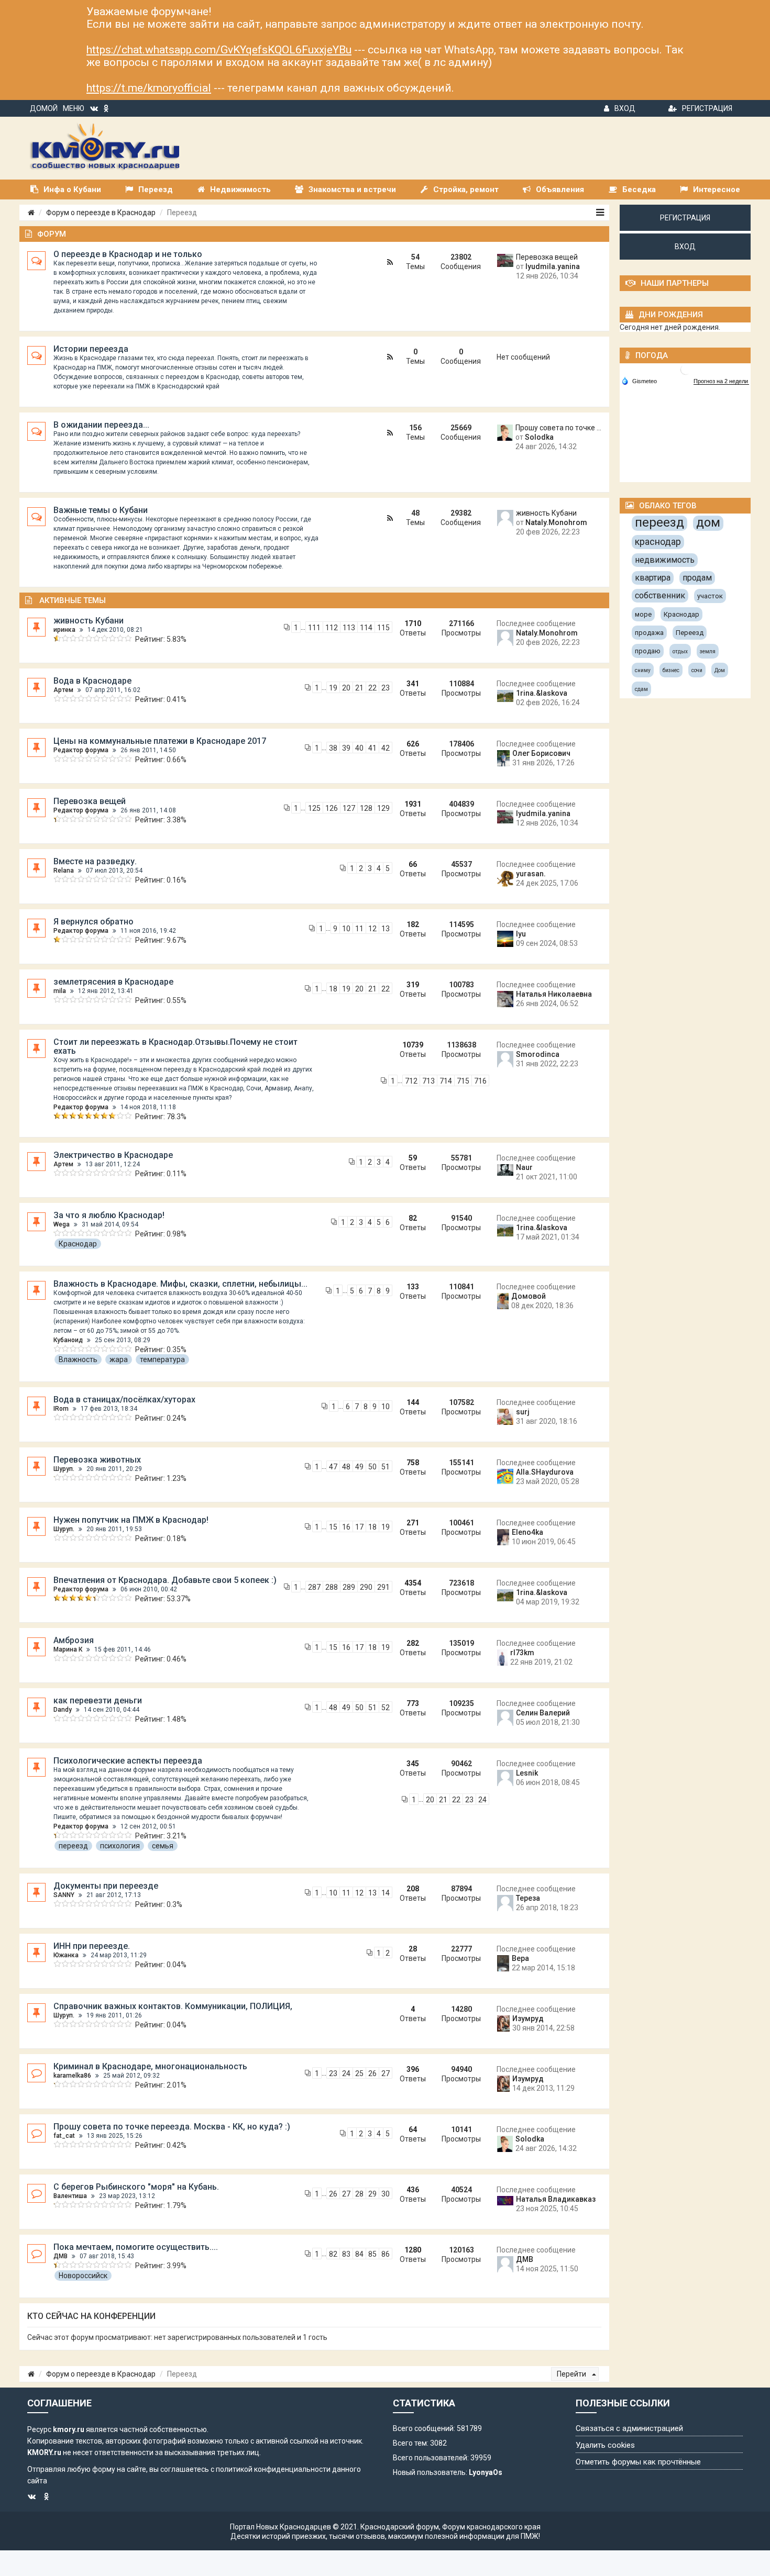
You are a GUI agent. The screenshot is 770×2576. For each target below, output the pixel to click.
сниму (643, 670)
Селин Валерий (543, 1713)
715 (463, 1081)
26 (372, 2073)
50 (372, 1467)
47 (333, 1467)
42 (386, 748)
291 (383, 1587)
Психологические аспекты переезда (128, 1761)
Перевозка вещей (547, 257)
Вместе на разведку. (95, 861)
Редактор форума (81, 750)
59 (413, 1158)
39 (346, 748)
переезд (73, 1846)
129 (383, 808)
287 (314, 1587)
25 (359, 2073)
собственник (660, 595)
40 (359, 748)
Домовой (529, 1296)
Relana (64, 871)
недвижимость (665, 560)
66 (413, 864)
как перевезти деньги (98, 1700)
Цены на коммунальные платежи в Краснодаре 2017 (160, 741)
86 (386, 2254)
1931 (413, 804)
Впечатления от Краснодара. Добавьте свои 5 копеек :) (165, 1580)
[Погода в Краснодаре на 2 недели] (721, 381)
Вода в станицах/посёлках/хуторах (124, 1399)
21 (359, 688)
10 (346, 929)
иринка (64, 630)
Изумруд (528, 2019)
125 (314, 808)
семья (163, 1846)
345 (413, 1764)
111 (314, 628)
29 (372, 2194)
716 (480, 1081)
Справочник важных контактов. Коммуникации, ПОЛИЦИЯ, (173, 2006)
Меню (74, 108)
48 (346, 1467)
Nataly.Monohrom (556, 522)
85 (372, 2254)
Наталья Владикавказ (556, 2199)
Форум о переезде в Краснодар (101, 213)
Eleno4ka (527, 1532)
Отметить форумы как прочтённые (638, 2462)
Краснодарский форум (400, 2527)
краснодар (658, 542)
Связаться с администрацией (629, 2428)
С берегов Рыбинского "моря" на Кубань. (136, 2187)
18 (333, 989)
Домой (44, 108)
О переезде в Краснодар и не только (128, 254)
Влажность (78, 1359)
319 (413, 985)
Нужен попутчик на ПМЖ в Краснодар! (131, 1520)
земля (708, 651)
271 (413, 1523)
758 (413, 1463)
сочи (697, 670)
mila (60, 991)
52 (386, 1708)
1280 (413, 2250)
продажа (649, 633)
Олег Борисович (541, 753)
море (643, 614)
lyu (521, 934)
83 (346, 2254)
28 (413, 1949)
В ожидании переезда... (101, 425)
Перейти (572, 2374)
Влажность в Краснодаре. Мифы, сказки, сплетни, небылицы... (180, 1284)
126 (332, 808)
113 (349, 628)
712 (411, 1081)
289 (349, 1587)
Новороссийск (83, 2276)
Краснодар (78, 1244)
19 (333, 688)
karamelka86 (72, 2076)
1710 (413, 623)
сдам (641, 689)
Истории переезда (91, 349)
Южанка (66, 1955)
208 (413, 1889)
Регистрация (707, 108)
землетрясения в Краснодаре (113, 982)
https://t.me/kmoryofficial (149, 88)
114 (366, 628)
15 (333, 1527)
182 (413, 924)
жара (119, 1359)
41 (372, 748)
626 (413, 744)
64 (413, 2129)
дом (708, 522)
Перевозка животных (97, 1460)
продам (697, 578)
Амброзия (74, 1640)
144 (413, 1402)
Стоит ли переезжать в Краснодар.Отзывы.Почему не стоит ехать (175, 1046)
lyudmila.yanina (553, 266)
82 (413, 1218)
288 (332, 1587)
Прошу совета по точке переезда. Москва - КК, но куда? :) (172, 2127)
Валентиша (70, 2196)
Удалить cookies (605, 2445)
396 (413, 2069)
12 (372, 929)
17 (359, 1527)
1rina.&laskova (542, 693)
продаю (648, 651)
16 (346, 1527)
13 (386, 929)
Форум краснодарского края (491, 2527)
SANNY (64, 1895)
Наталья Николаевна (554, 994)
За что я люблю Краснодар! (109, 1215)
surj (523, 1412)
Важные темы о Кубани (101, 510)
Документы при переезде (106, 1886)
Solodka (539, 437)
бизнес (671, 670)
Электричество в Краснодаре (113, 1155)
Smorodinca (538, 1054)
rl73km (522, 1653)
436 (413, 2190)
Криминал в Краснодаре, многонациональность (150, 2066)
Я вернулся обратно (93, 922)
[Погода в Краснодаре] (686, 369)
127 (349, 808)
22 (372, 688)
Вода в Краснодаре (92, 681)
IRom (61, 1409)
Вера (520, 1958)
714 (446, 1081)
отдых (680, 651)
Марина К (68, 1649)
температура (162, 1359)
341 (413, 684)
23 (386, 688)
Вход (625, 108)
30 (386, 2194)
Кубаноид (68, 1340)
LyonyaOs (486, 2472)
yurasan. (531, 874)
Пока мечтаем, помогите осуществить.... (136, 2247)
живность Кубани (546, 513)
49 (359, 1467)
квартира (653, 578)
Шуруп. (64, 1469)
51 (386, 1467)
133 (413, 1287)
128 (366, 808)
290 (366, 1587)
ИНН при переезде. (92, 1946)
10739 (413, 1045)
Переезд (690, 633)
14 (386, 1893)
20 (346, 688)
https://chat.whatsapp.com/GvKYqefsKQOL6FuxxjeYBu (219, 50)
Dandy (63, 1710)
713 (428, 1081)
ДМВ (60, 2256)
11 (359, 929)
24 (482, 1800)
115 (383, 628)
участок (710, 596)
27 (386, 2073)
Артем (63, 690)
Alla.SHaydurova (545, 1472)
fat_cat (64, 2136)
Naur (524, 1167)
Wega (62, 1224)
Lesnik (527, 1773)
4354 (413, 1583)
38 (333, 748)
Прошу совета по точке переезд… (558, 428)
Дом (720, 670)
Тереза (528, 1898)
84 (359, 2254)
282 (413, 1643)
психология (120, 1846)
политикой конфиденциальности (273, 2469)
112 (332, 628)
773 (413, 1703)
